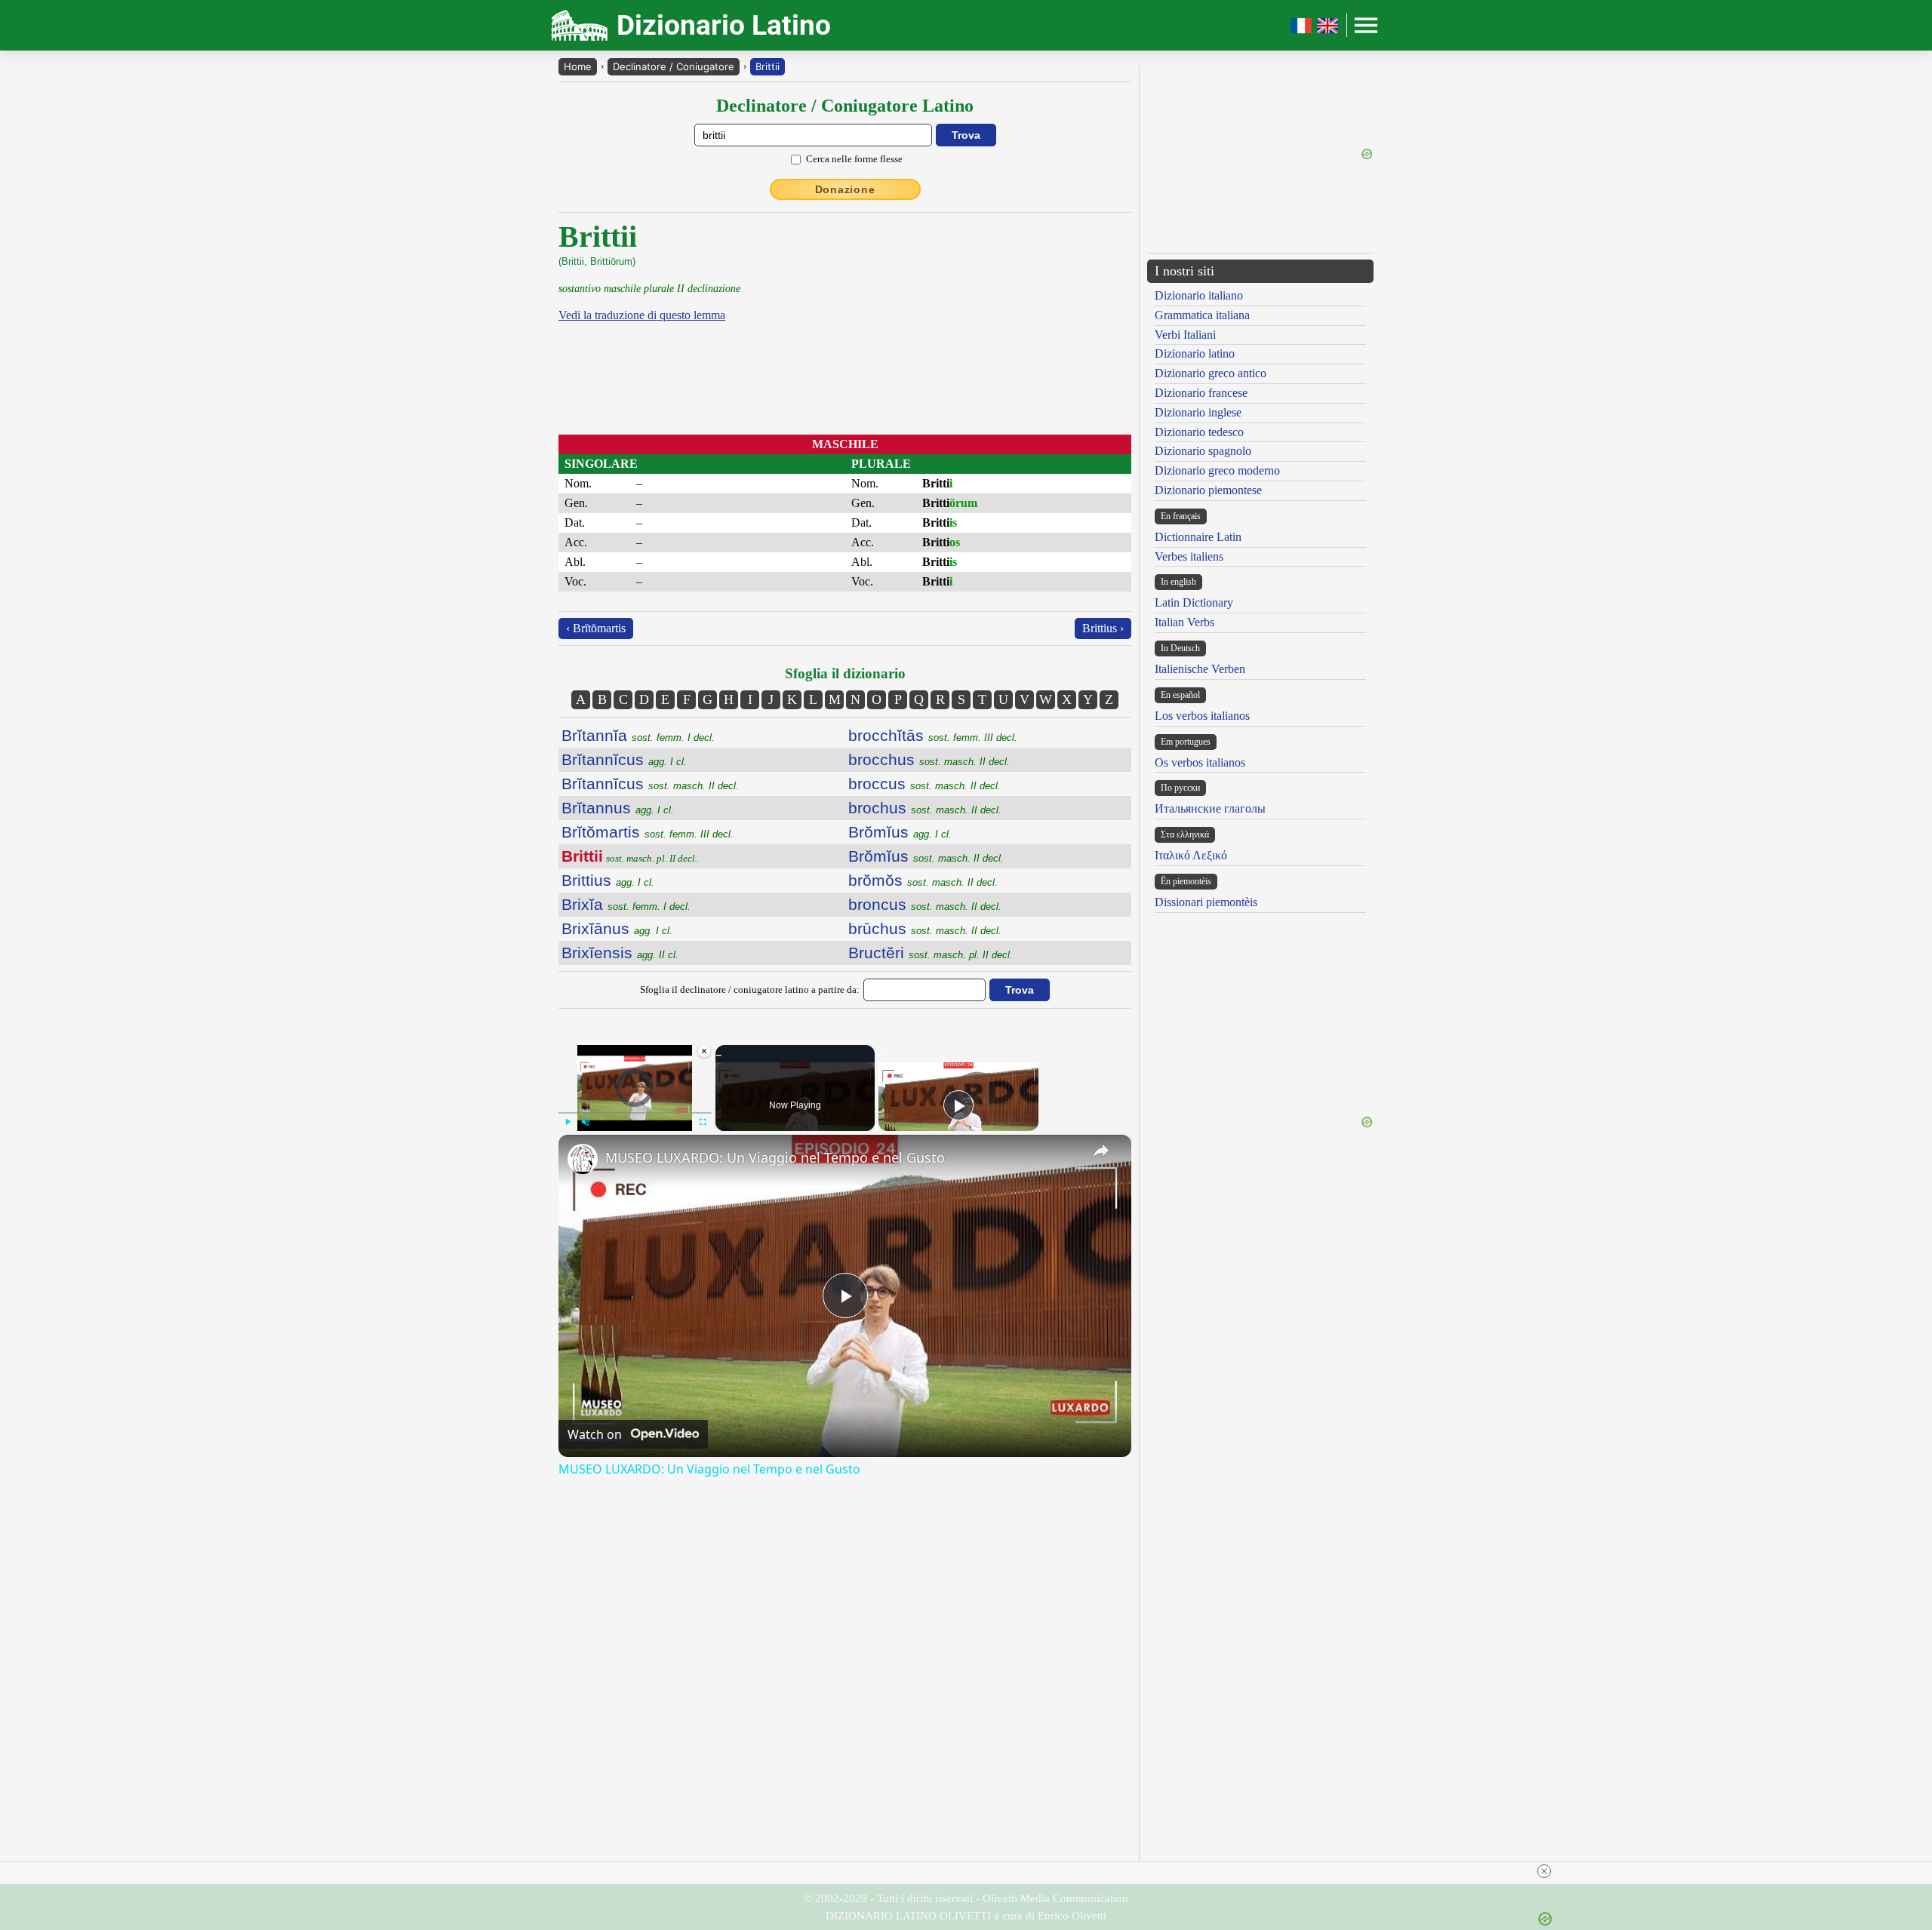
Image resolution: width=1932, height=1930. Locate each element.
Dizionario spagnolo (1203, 451)
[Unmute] (586, 1122)
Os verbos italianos (1200, 762)
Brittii (768, 66)
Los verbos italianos (1202, 716)
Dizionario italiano (1199, 295)
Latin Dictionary (1194, 602)
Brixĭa (626, 904)
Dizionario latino (1195, 353)
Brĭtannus (618, 808)
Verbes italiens (1189, 556)
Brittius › (1103, 628)
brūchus (925, 928)
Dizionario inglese (1198, 412)
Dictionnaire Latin (1198, 537)
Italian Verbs (1184, 622)
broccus (924, 784)
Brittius (608, 880)
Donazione (845, 189)
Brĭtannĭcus (624, 759)
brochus (925, 808)
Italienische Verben (1200, 669)
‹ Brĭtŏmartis (596, 628)
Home (578, 66)
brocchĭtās (933, 735)
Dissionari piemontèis (1206, 902)
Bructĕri (931, 953)
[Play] (568, 1122)
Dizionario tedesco (1199, 432)
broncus (925, 904)
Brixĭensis (620, 953)
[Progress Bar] (635, 1113)
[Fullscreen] (703, 1122)
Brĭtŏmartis (648, 832)
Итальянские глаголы (1210, 808)
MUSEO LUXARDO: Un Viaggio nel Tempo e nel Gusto (775, 1157)
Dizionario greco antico (1211, 373)
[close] (1544, 1871)
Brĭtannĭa (638, 735)
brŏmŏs (923, 880)
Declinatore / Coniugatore (674, 66)
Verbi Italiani (1185, 335)
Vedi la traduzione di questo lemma (642, 315)
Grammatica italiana (1202, 315)
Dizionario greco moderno (1217, 470)
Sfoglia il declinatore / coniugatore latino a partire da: (750, 990)
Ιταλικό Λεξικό (1191, 855)
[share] (1101, 1151)
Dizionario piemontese (1208, 490)
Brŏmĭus (900, 832)
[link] (583, 1159)
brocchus (929, 759)
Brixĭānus (617, 928)
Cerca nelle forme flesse (854, 159)
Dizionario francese (1201, 393)
